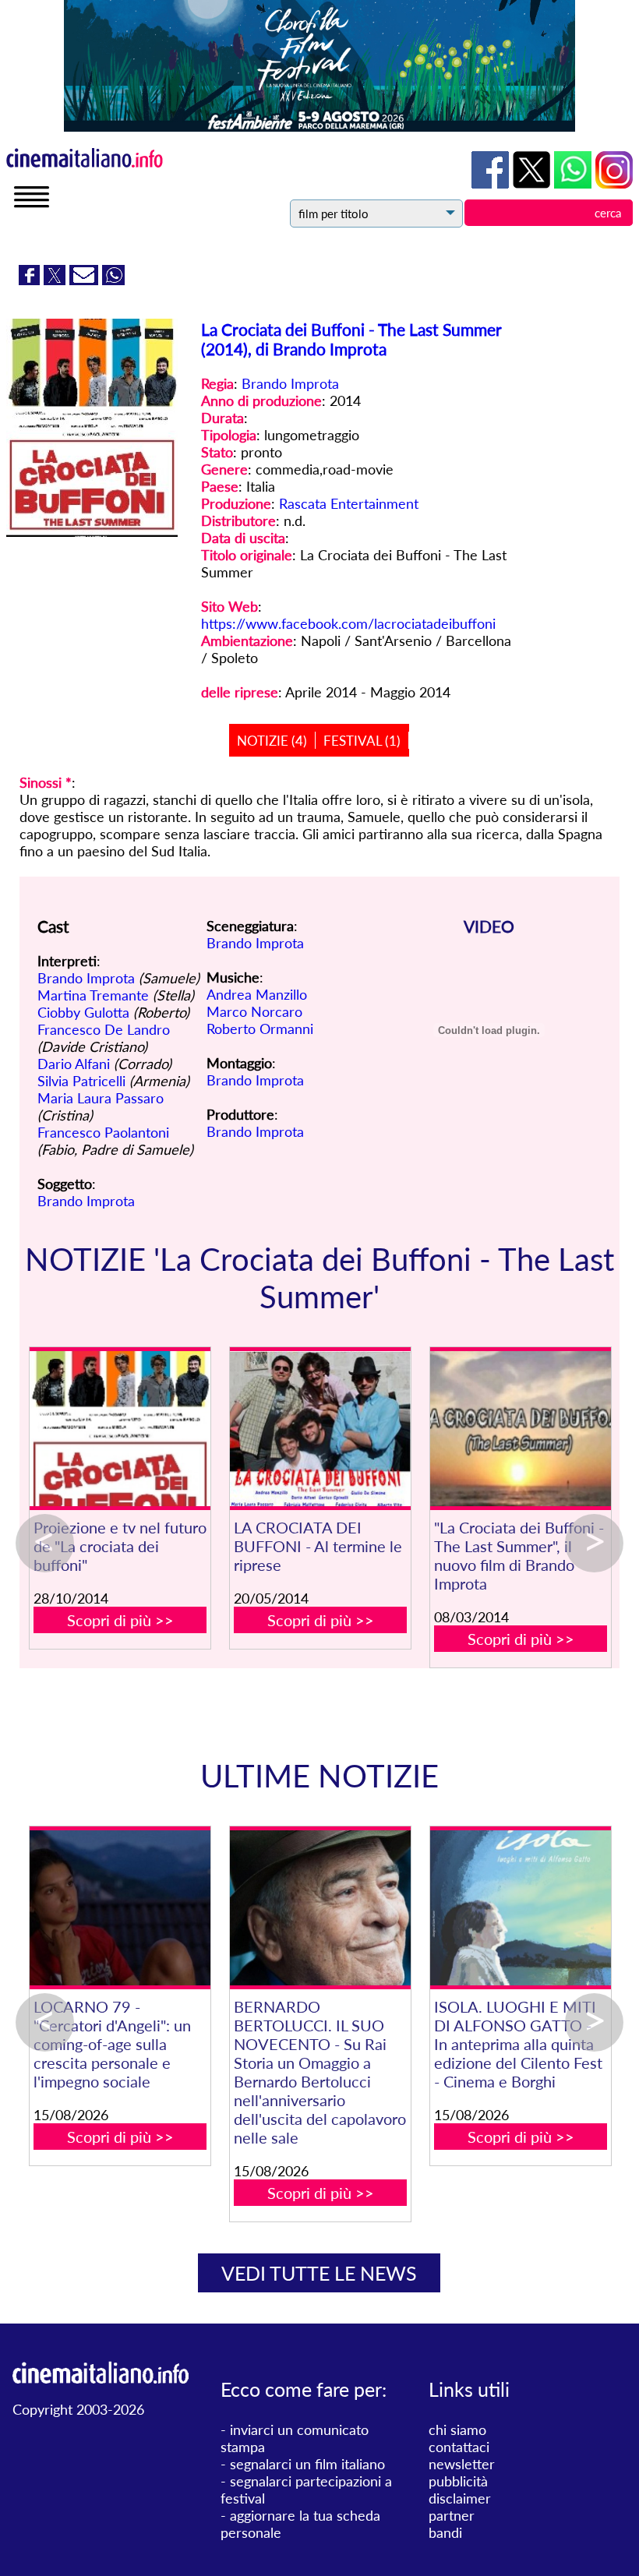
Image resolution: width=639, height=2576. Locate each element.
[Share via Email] (86, 280)
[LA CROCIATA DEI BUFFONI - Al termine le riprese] (320, 1429)
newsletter (462, 2464)
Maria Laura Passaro (101, 1098)
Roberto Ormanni (260, 1029)
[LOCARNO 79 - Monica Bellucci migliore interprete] (480, 1908)
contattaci (459, 2447)
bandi (445, 2532)
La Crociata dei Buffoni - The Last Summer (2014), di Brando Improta (351, 339)
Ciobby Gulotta (83, 1012)
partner (452, 2515)
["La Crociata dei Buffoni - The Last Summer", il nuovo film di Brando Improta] (520, 1429)
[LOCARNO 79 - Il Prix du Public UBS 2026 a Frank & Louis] (280, 1908)
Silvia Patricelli (81, 1081)
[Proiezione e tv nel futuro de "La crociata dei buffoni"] (120, 1429)
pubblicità (458, 2481)
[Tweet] (56, 280)
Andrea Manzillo (257, 994)
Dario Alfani (74, 1064)
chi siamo (457, 2430)
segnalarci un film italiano (307, 2464)
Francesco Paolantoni (103, 1132)
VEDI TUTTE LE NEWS (319, 2273)
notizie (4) (272, 741)
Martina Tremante (93, 995)
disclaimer (460, 2498)
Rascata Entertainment (349, 503)
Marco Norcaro (254, 1011)
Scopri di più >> (120, 1620)
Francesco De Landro (104, 1029)
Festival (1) (362, 741)
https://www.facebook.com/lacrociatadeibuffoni (348, 623)
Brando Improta (290, 383)
